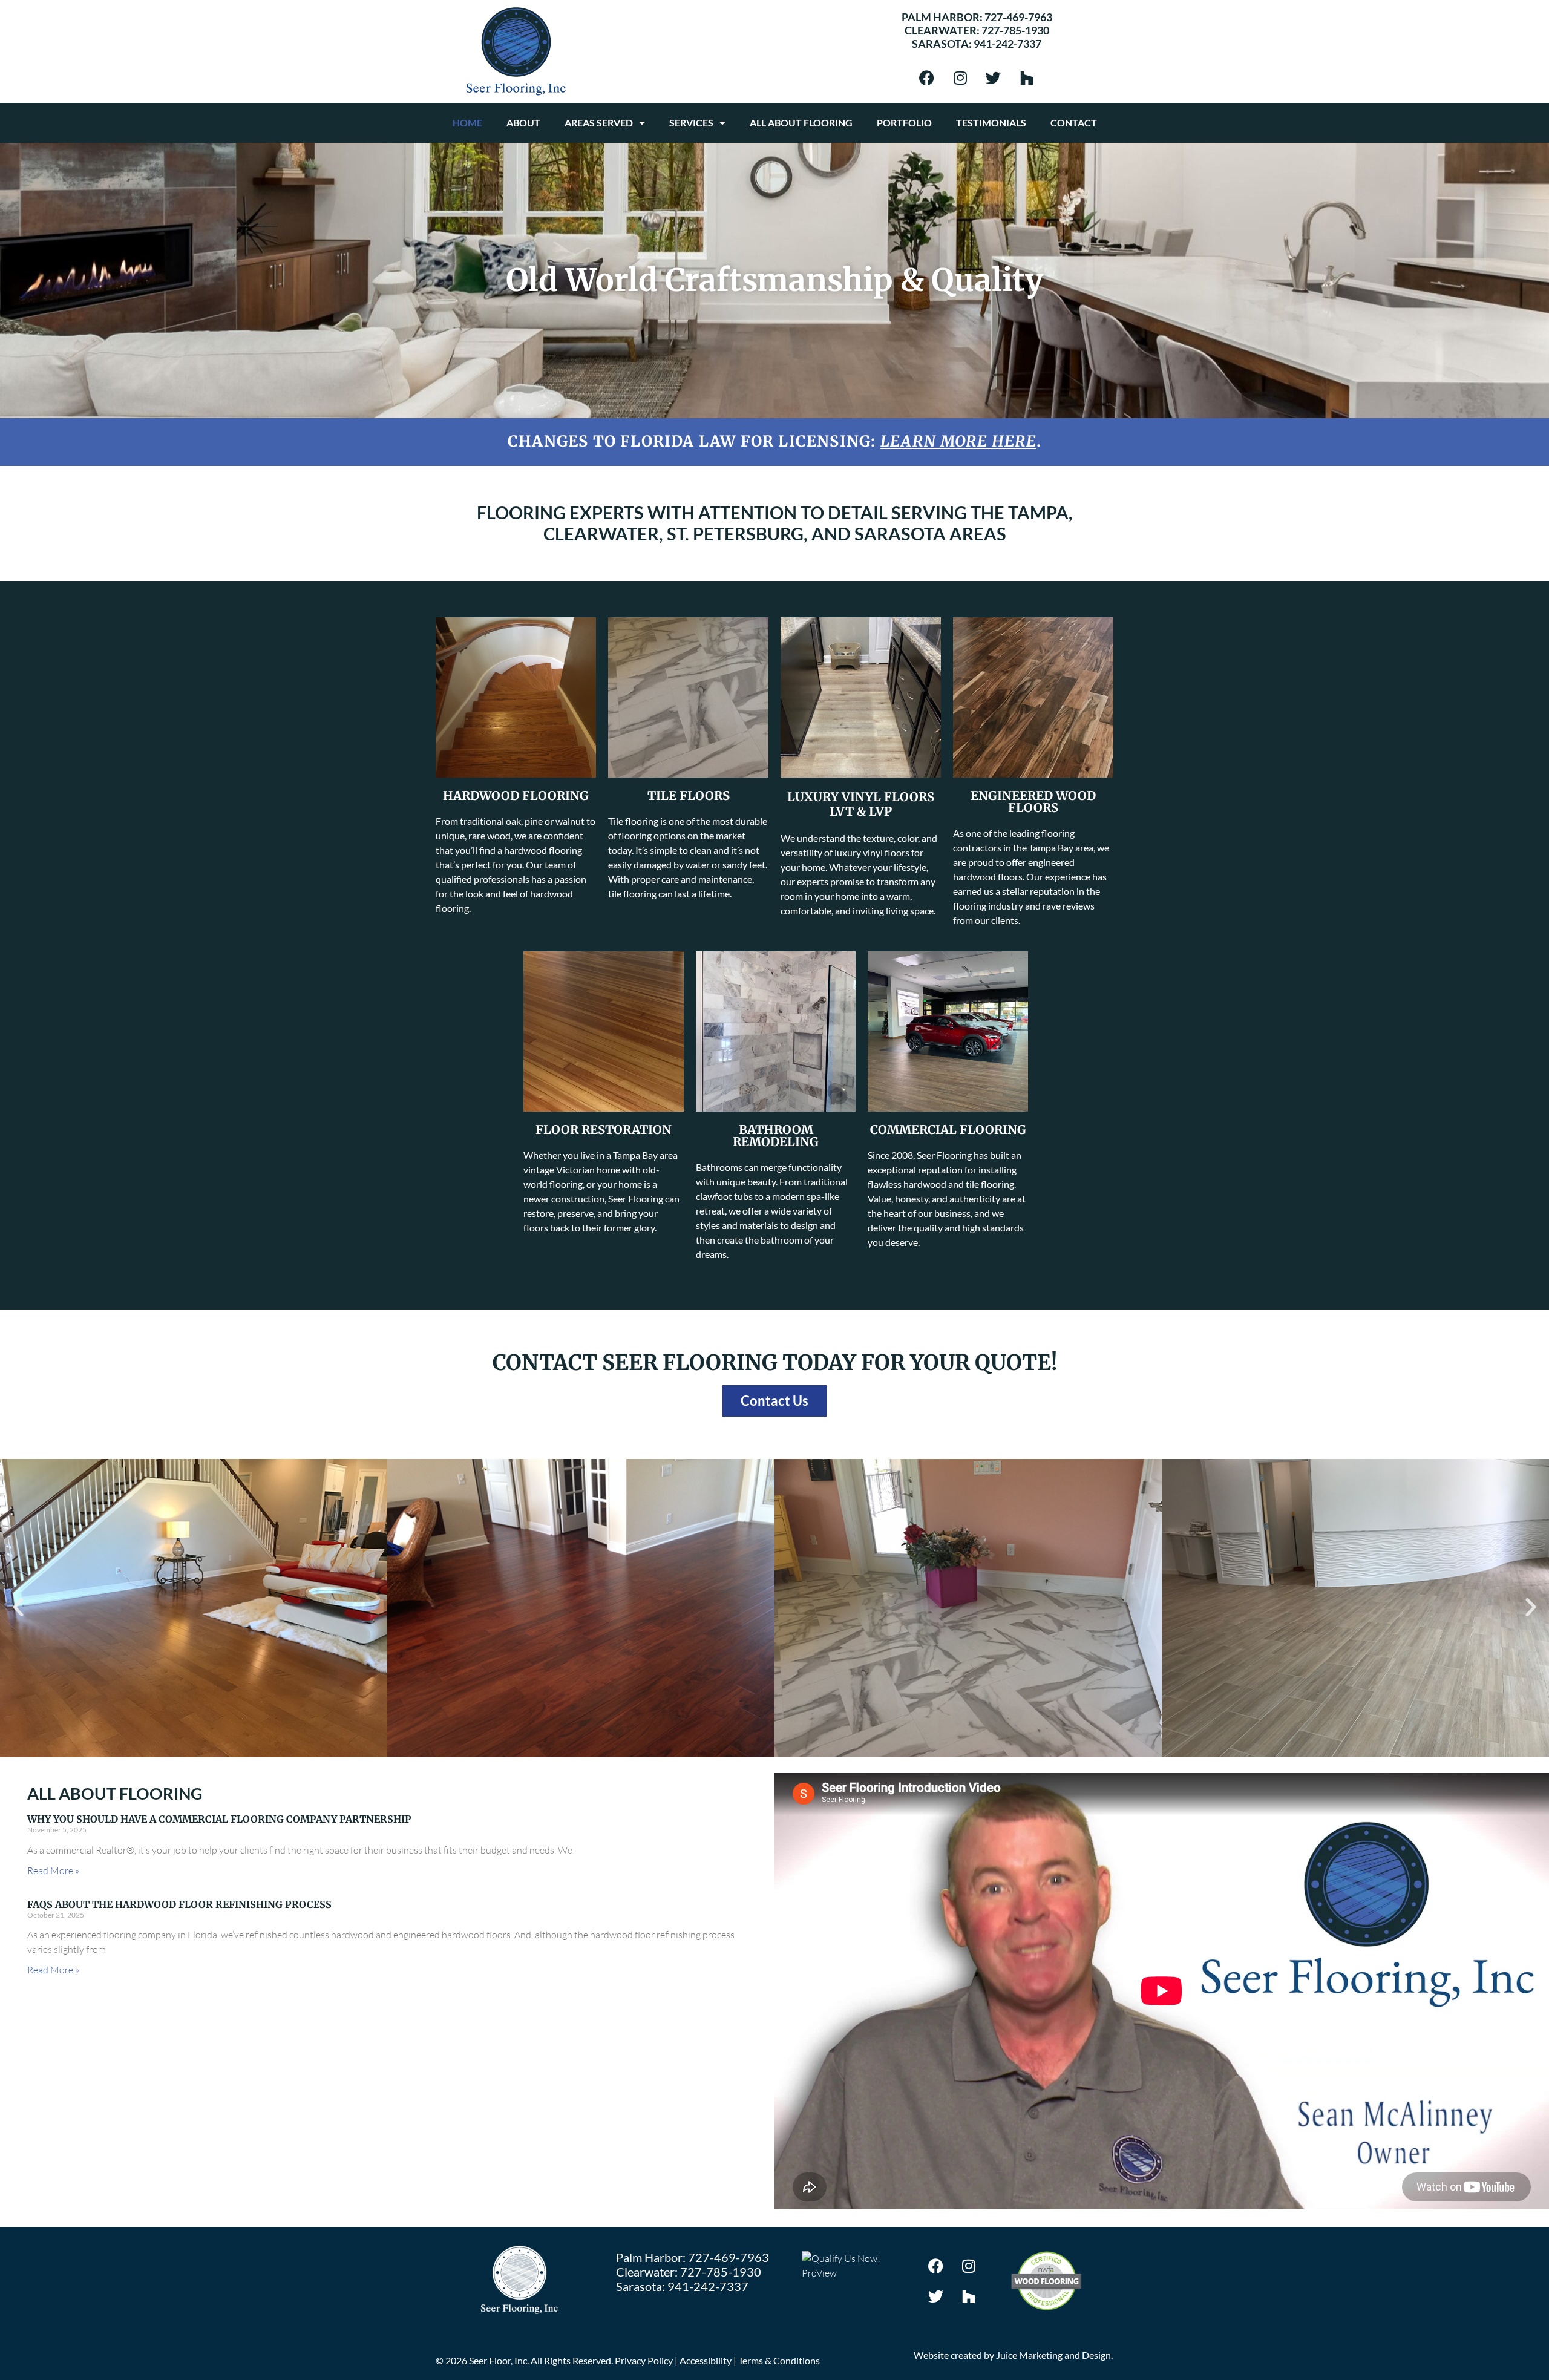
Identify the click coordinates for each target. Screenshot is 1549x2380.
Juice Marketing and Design (1053, 2355)
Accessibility (706, 2360)
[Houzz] (1027, 77)
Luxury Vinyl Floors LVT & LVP (861, 804)
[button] (18, 1607)
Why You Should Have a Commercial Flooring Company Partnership (219, 1819)
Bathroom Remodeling (776, 1136)
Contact (1074, 123)
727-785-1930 (1015, 30)
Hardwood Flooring (516, 795)
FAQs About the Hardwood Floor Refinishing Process (179, 1904)
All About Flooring (801, 123)
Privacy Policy (644, 2360)
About (523, 123)
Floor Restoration (604, 1129)
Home (467, 123)
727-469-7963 (1018, 17)
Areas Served (599, 123)
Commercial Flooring (948, 1129)
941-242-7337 (1007, 44)
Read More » (53, 1870)
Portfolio (904, 123)
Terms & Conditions (779, 2360)
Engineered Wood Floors (1033, 802)
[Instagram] (960, 77)
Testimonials (991, 123)
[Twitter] (994, 77)
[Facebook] (927, 77)
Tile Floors (689, 795)
